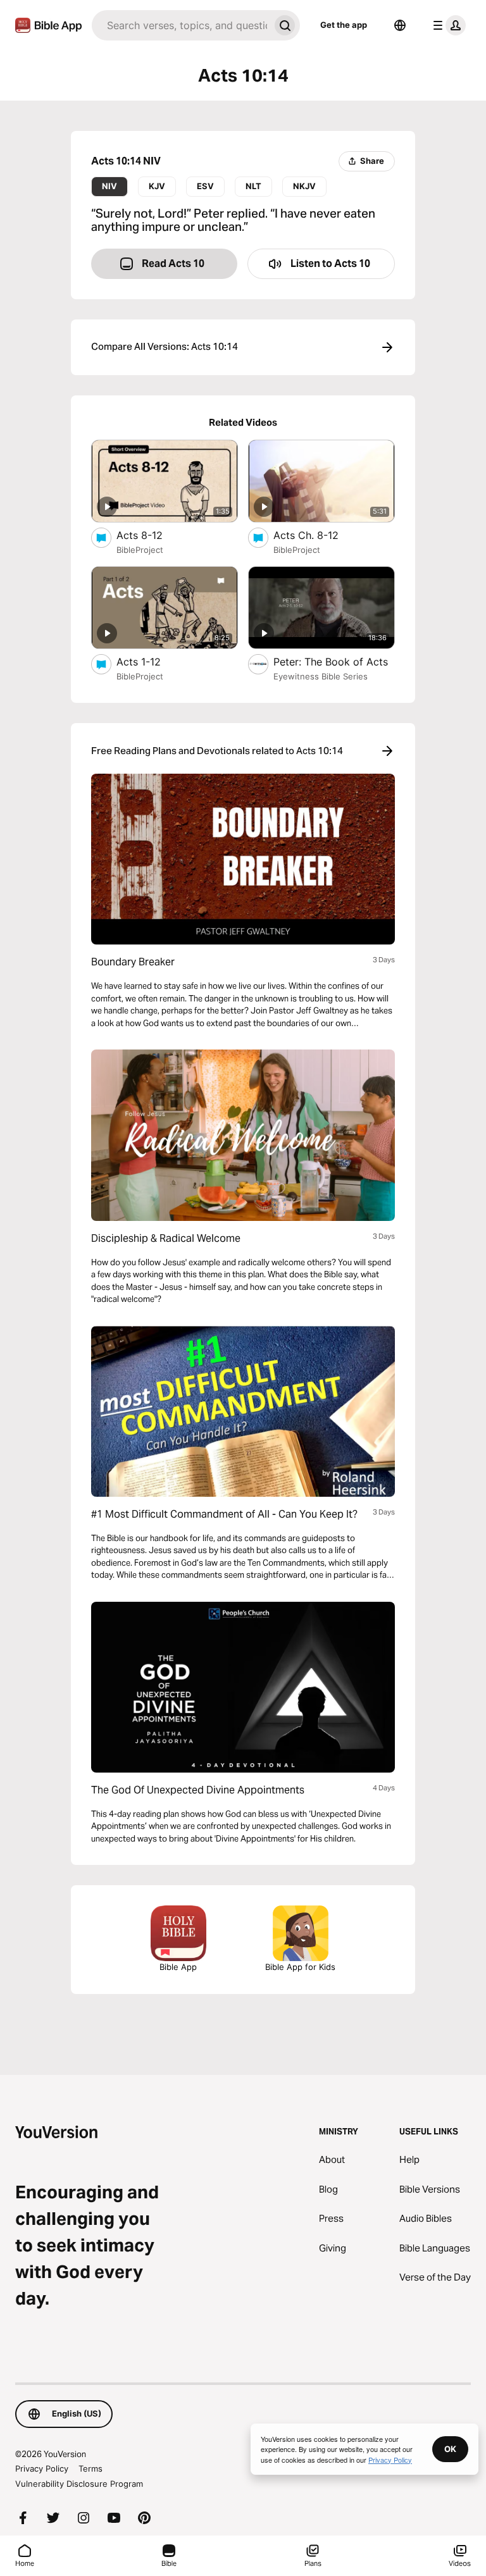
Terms (90, 2468)
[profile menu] (447, 25)
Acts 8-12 (152, 535)
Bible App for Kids (300, 1967)
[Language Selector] (400, 25)
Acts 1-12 (152, 661)
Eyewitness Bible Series (321, 676)
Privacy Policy (42, 2468)
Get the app (344, 25)
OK (450, 2449)
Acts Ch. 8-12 (318, 535)
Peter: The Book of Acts (334, 661)
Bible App (178, 1967)
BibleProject (140, 550)
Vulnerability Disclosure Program (79, 2484)
